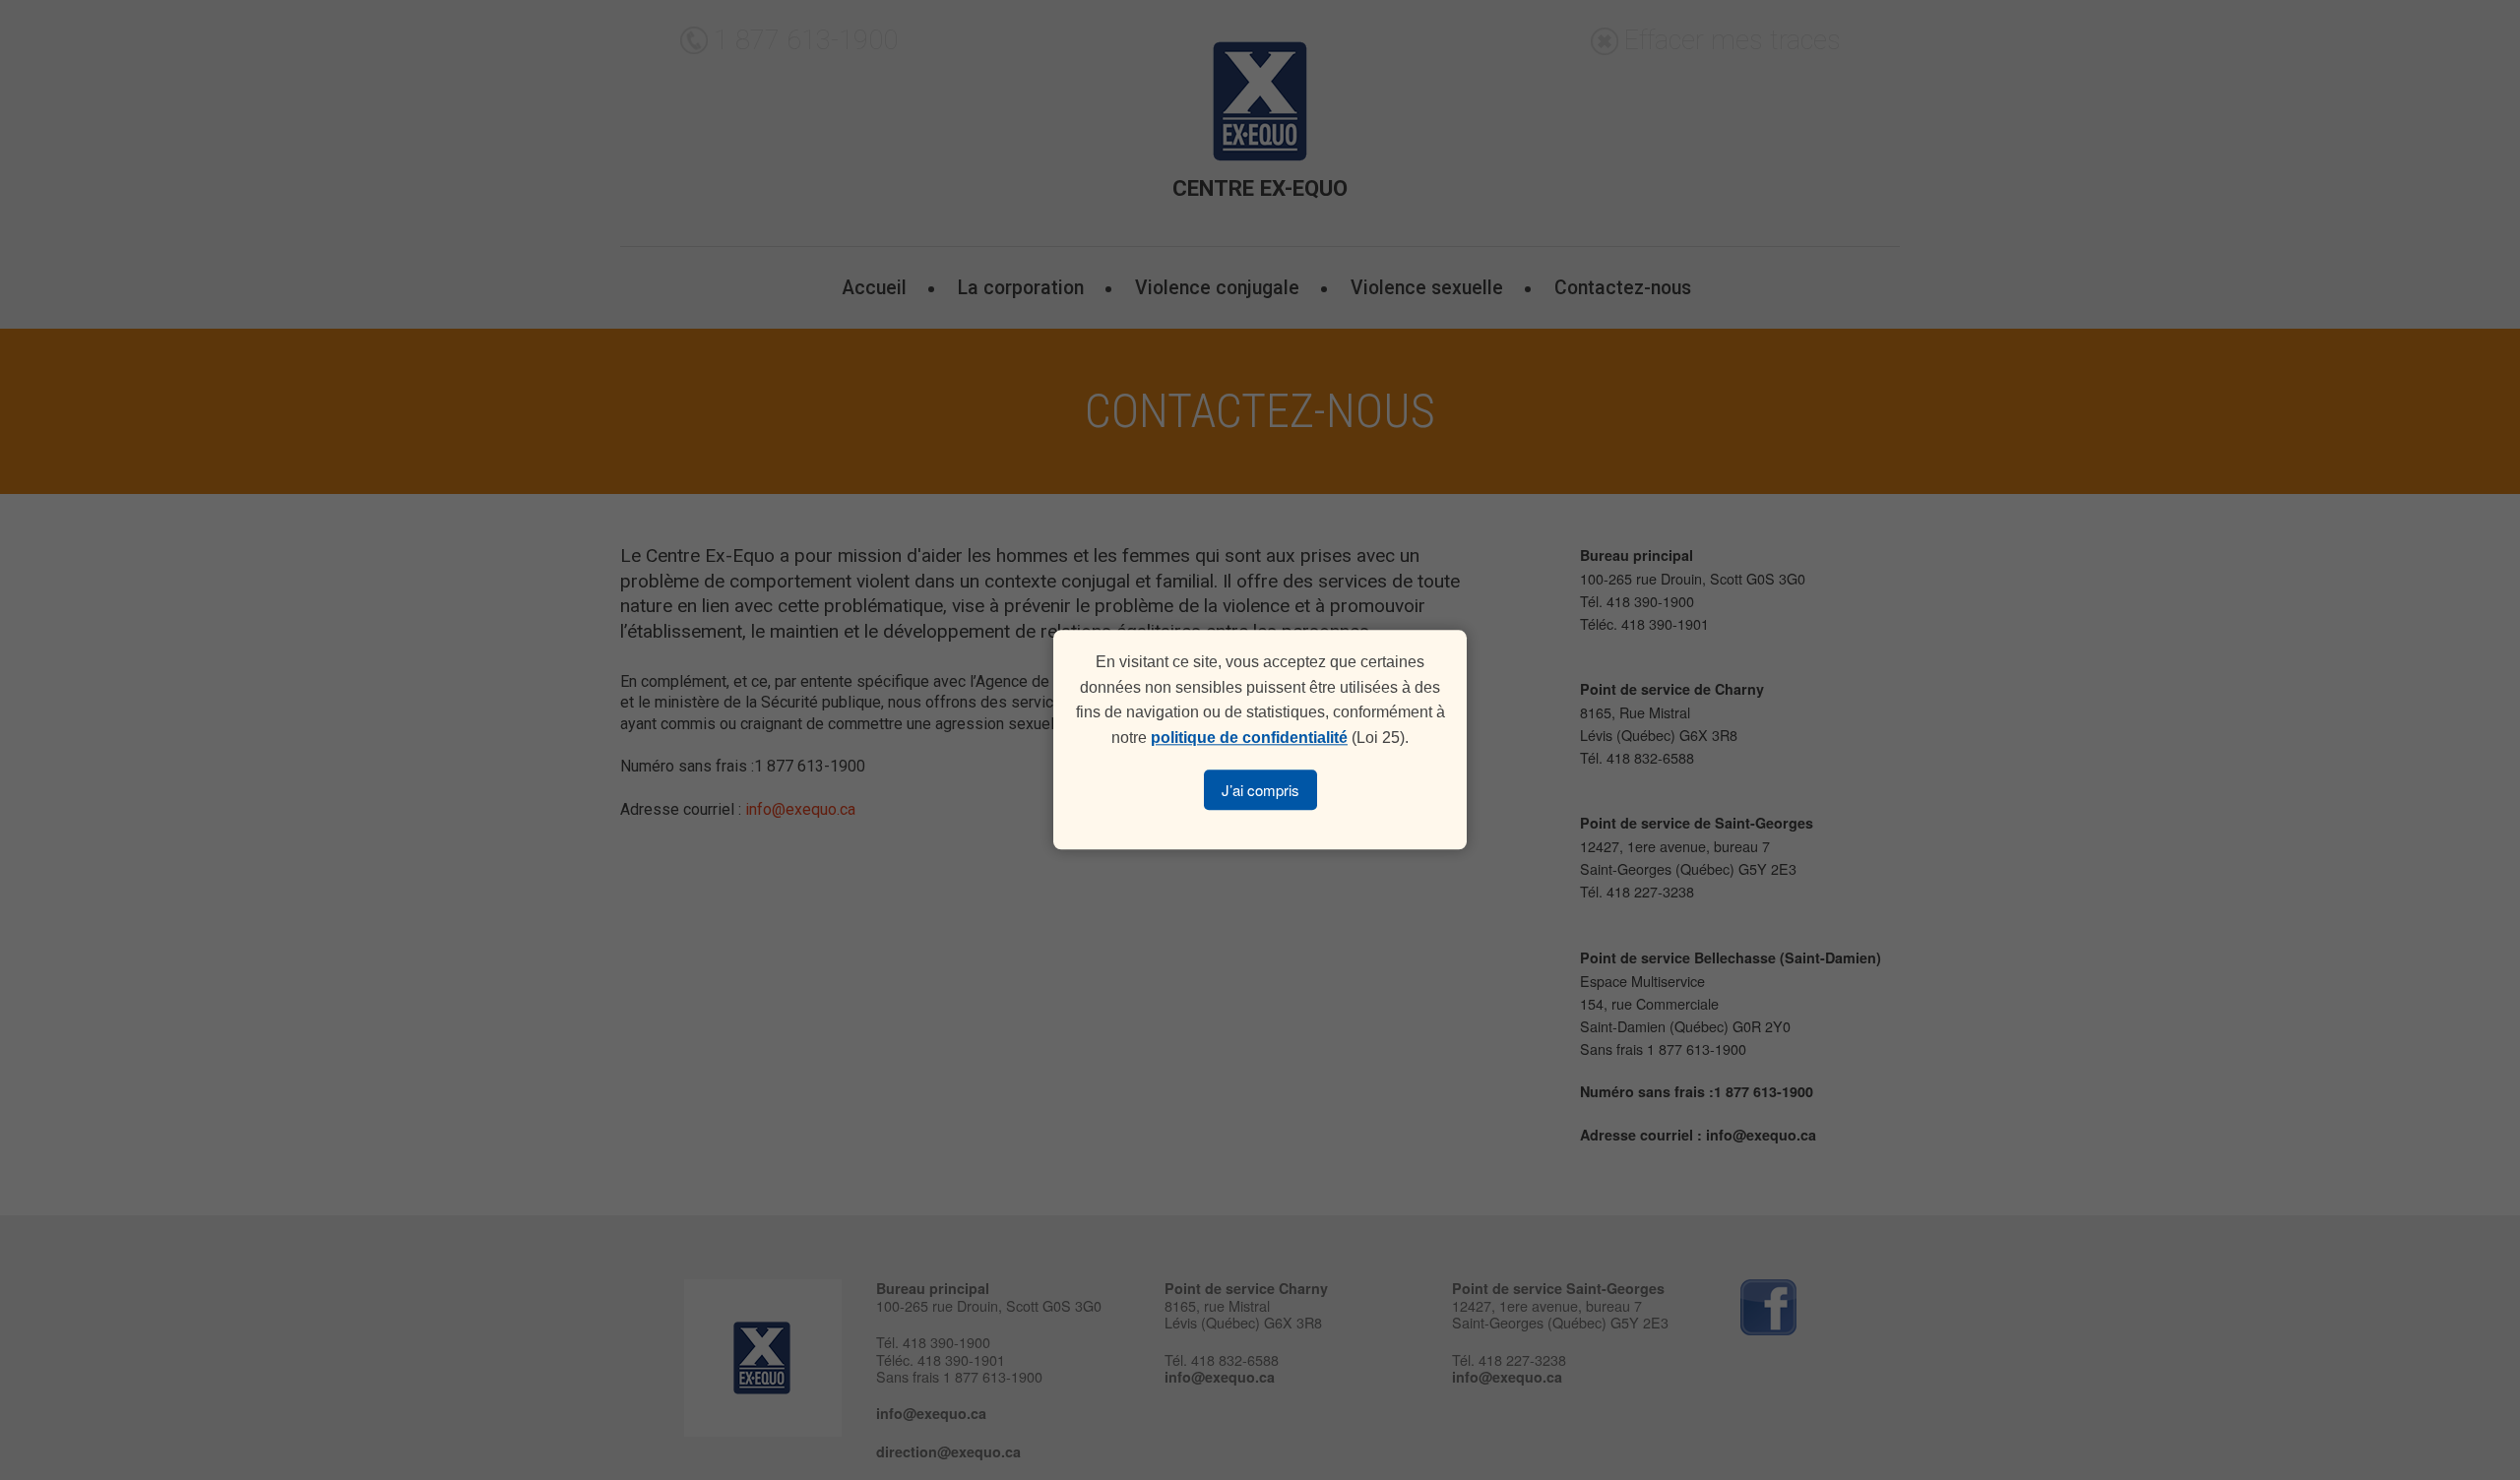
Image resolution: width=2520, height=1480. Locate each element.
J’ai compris (1260, 791)
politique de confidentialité (1249, 738)
